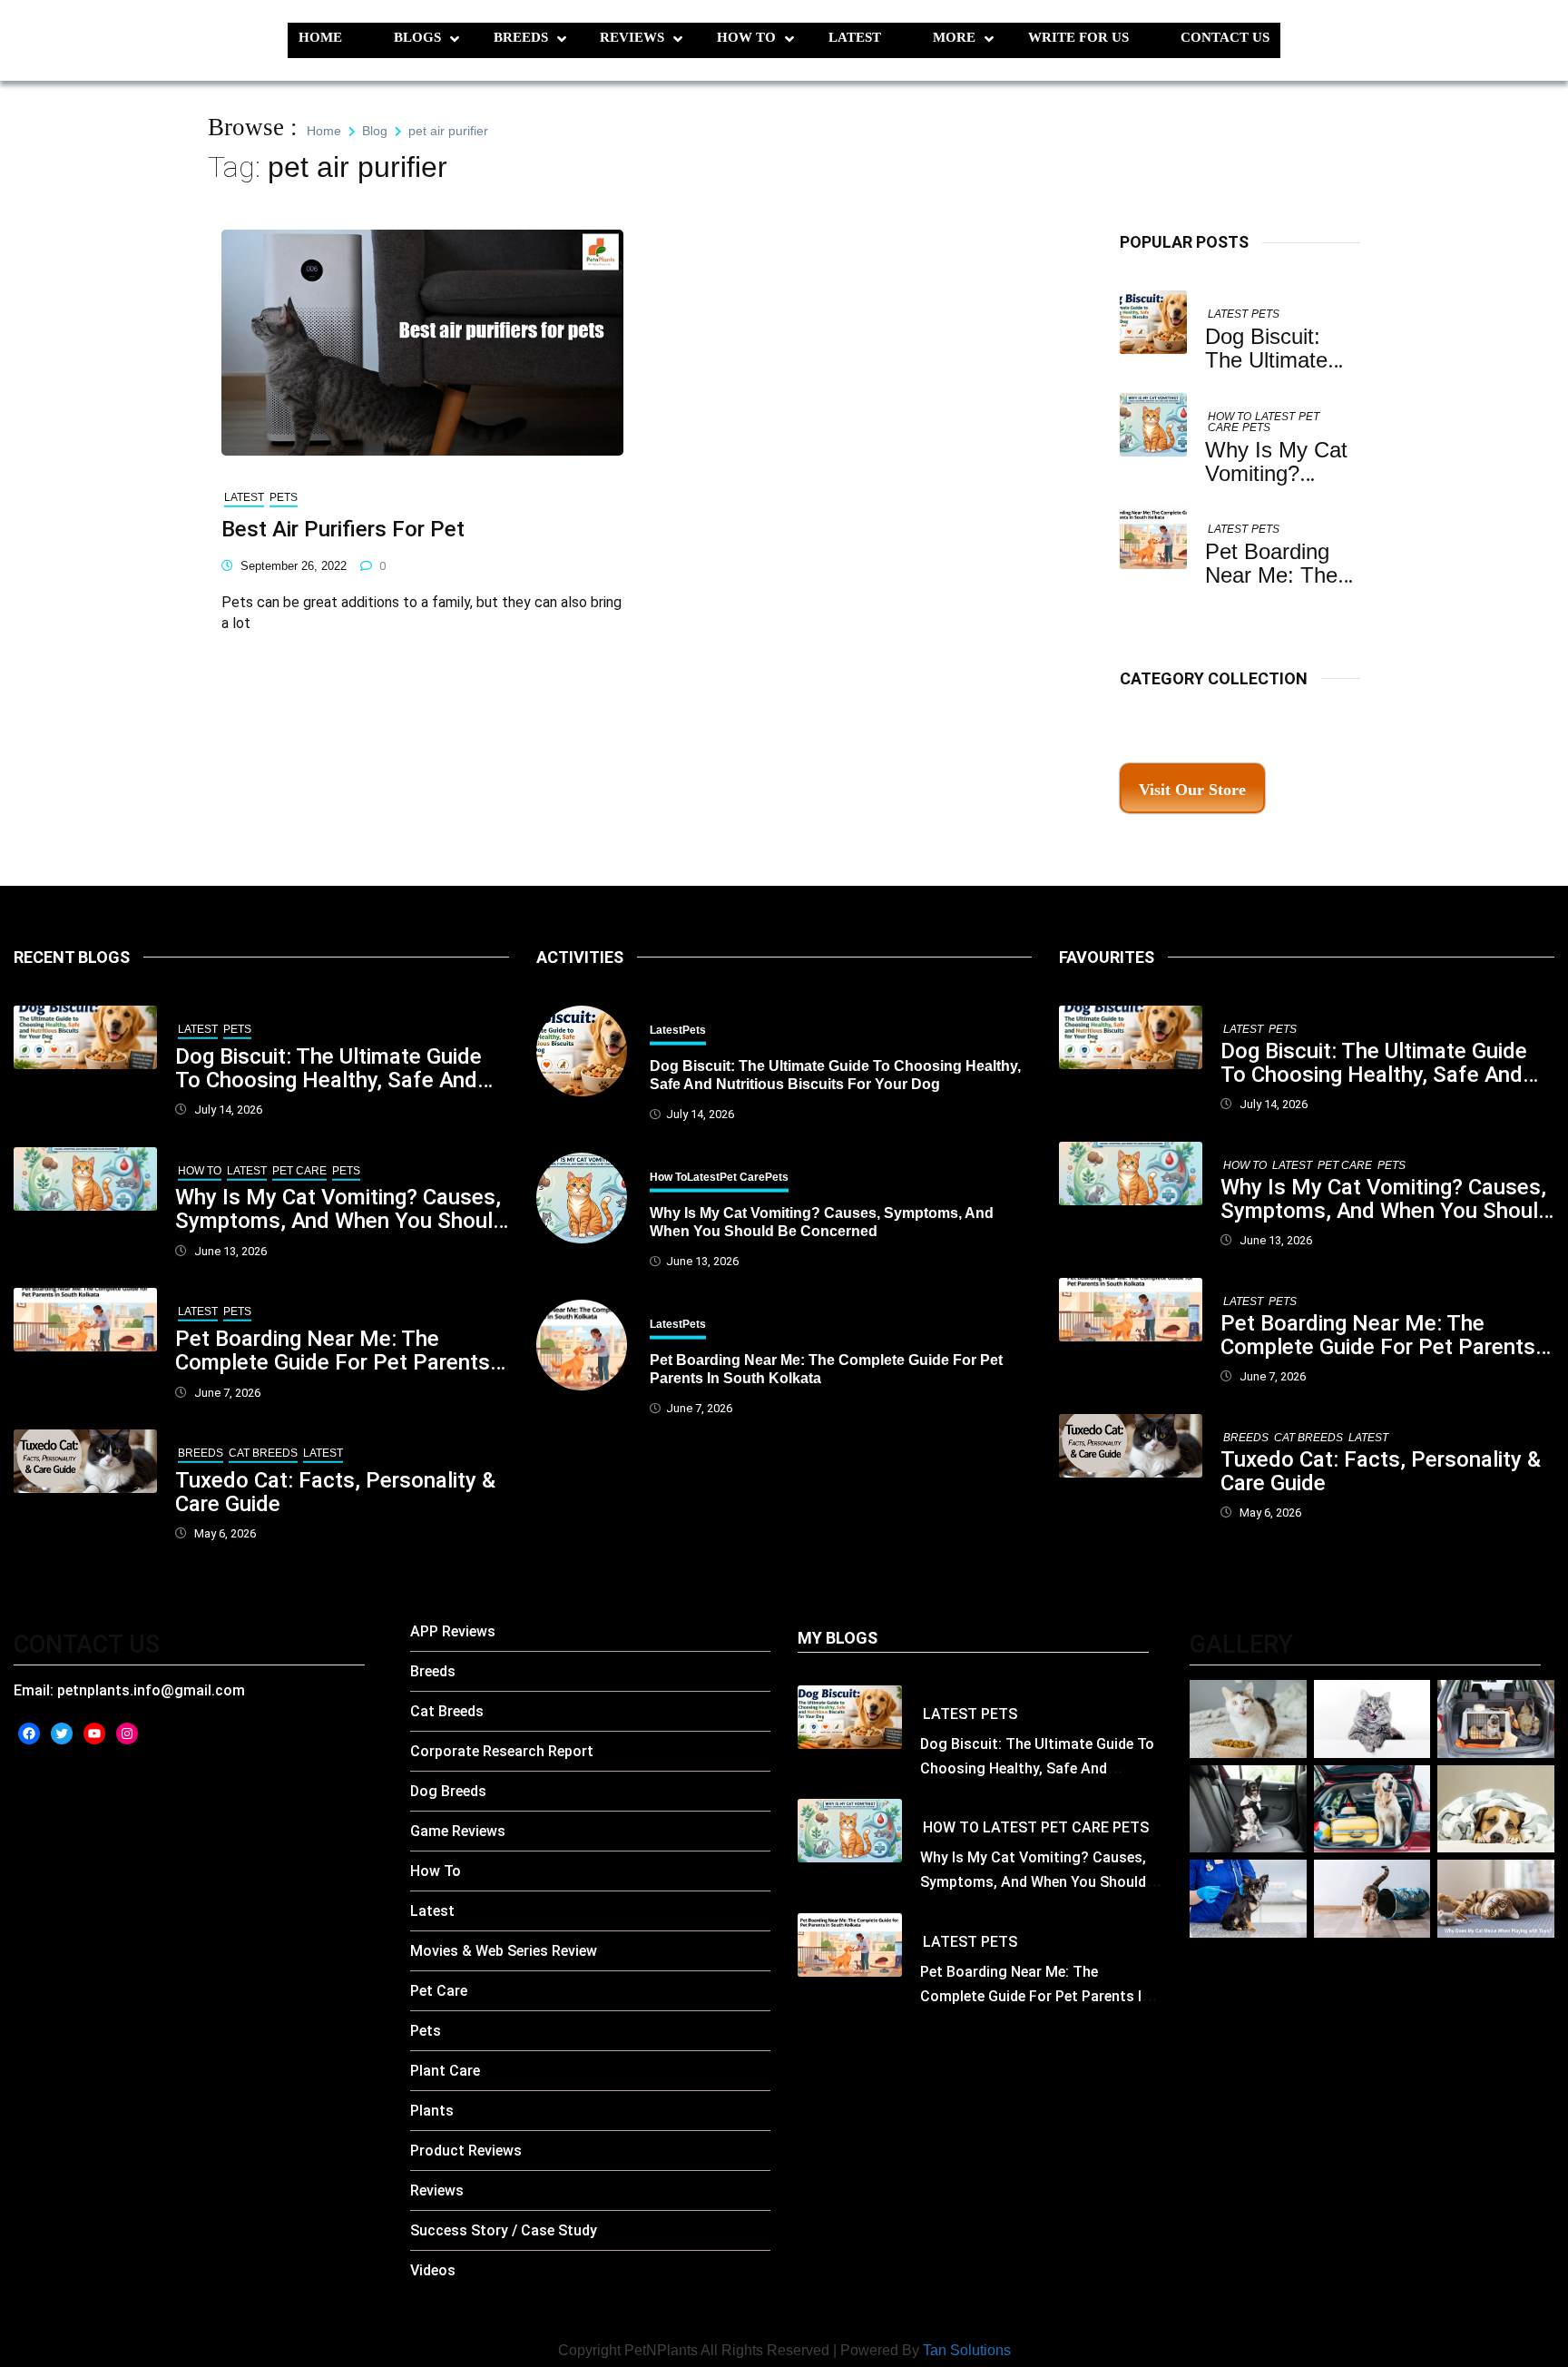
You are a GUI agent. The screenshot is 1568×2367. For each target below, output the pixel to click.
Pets (1265, 314)
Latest (855, 37)
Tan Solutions (967, 2350)
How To (746, 37)
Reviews (632, 37)
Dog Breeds (448, 1791)
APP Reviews (453, 1631)
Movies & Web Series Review (504, 1951)
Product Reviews (466, 2151)
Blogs (417, 37)
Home (320, 37)
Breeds (521, 37)
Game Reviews (458, 1831)
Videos (433, 2270)
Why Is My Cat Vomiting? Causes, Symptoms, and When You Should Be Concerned (340, 1209)
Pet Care (299, 1171)
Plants (432, 2111)
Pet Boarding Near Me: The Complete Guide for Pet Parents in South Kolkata (333, 1350)
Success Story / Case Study (504, 2230)
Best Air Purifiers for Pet (343, 529)
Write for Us (1078, 37)
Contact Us (1225, 37)
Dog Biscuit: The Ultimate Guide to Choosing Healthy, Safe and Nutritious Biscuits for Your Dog (332, 1068)
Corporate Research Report (502, 1751)
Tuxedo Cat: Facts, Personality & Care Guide (335, 1492)
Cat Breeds (263, 1453)
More (954, 37)
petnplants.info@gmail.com (151, 1690)
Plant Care (445, 2071)
